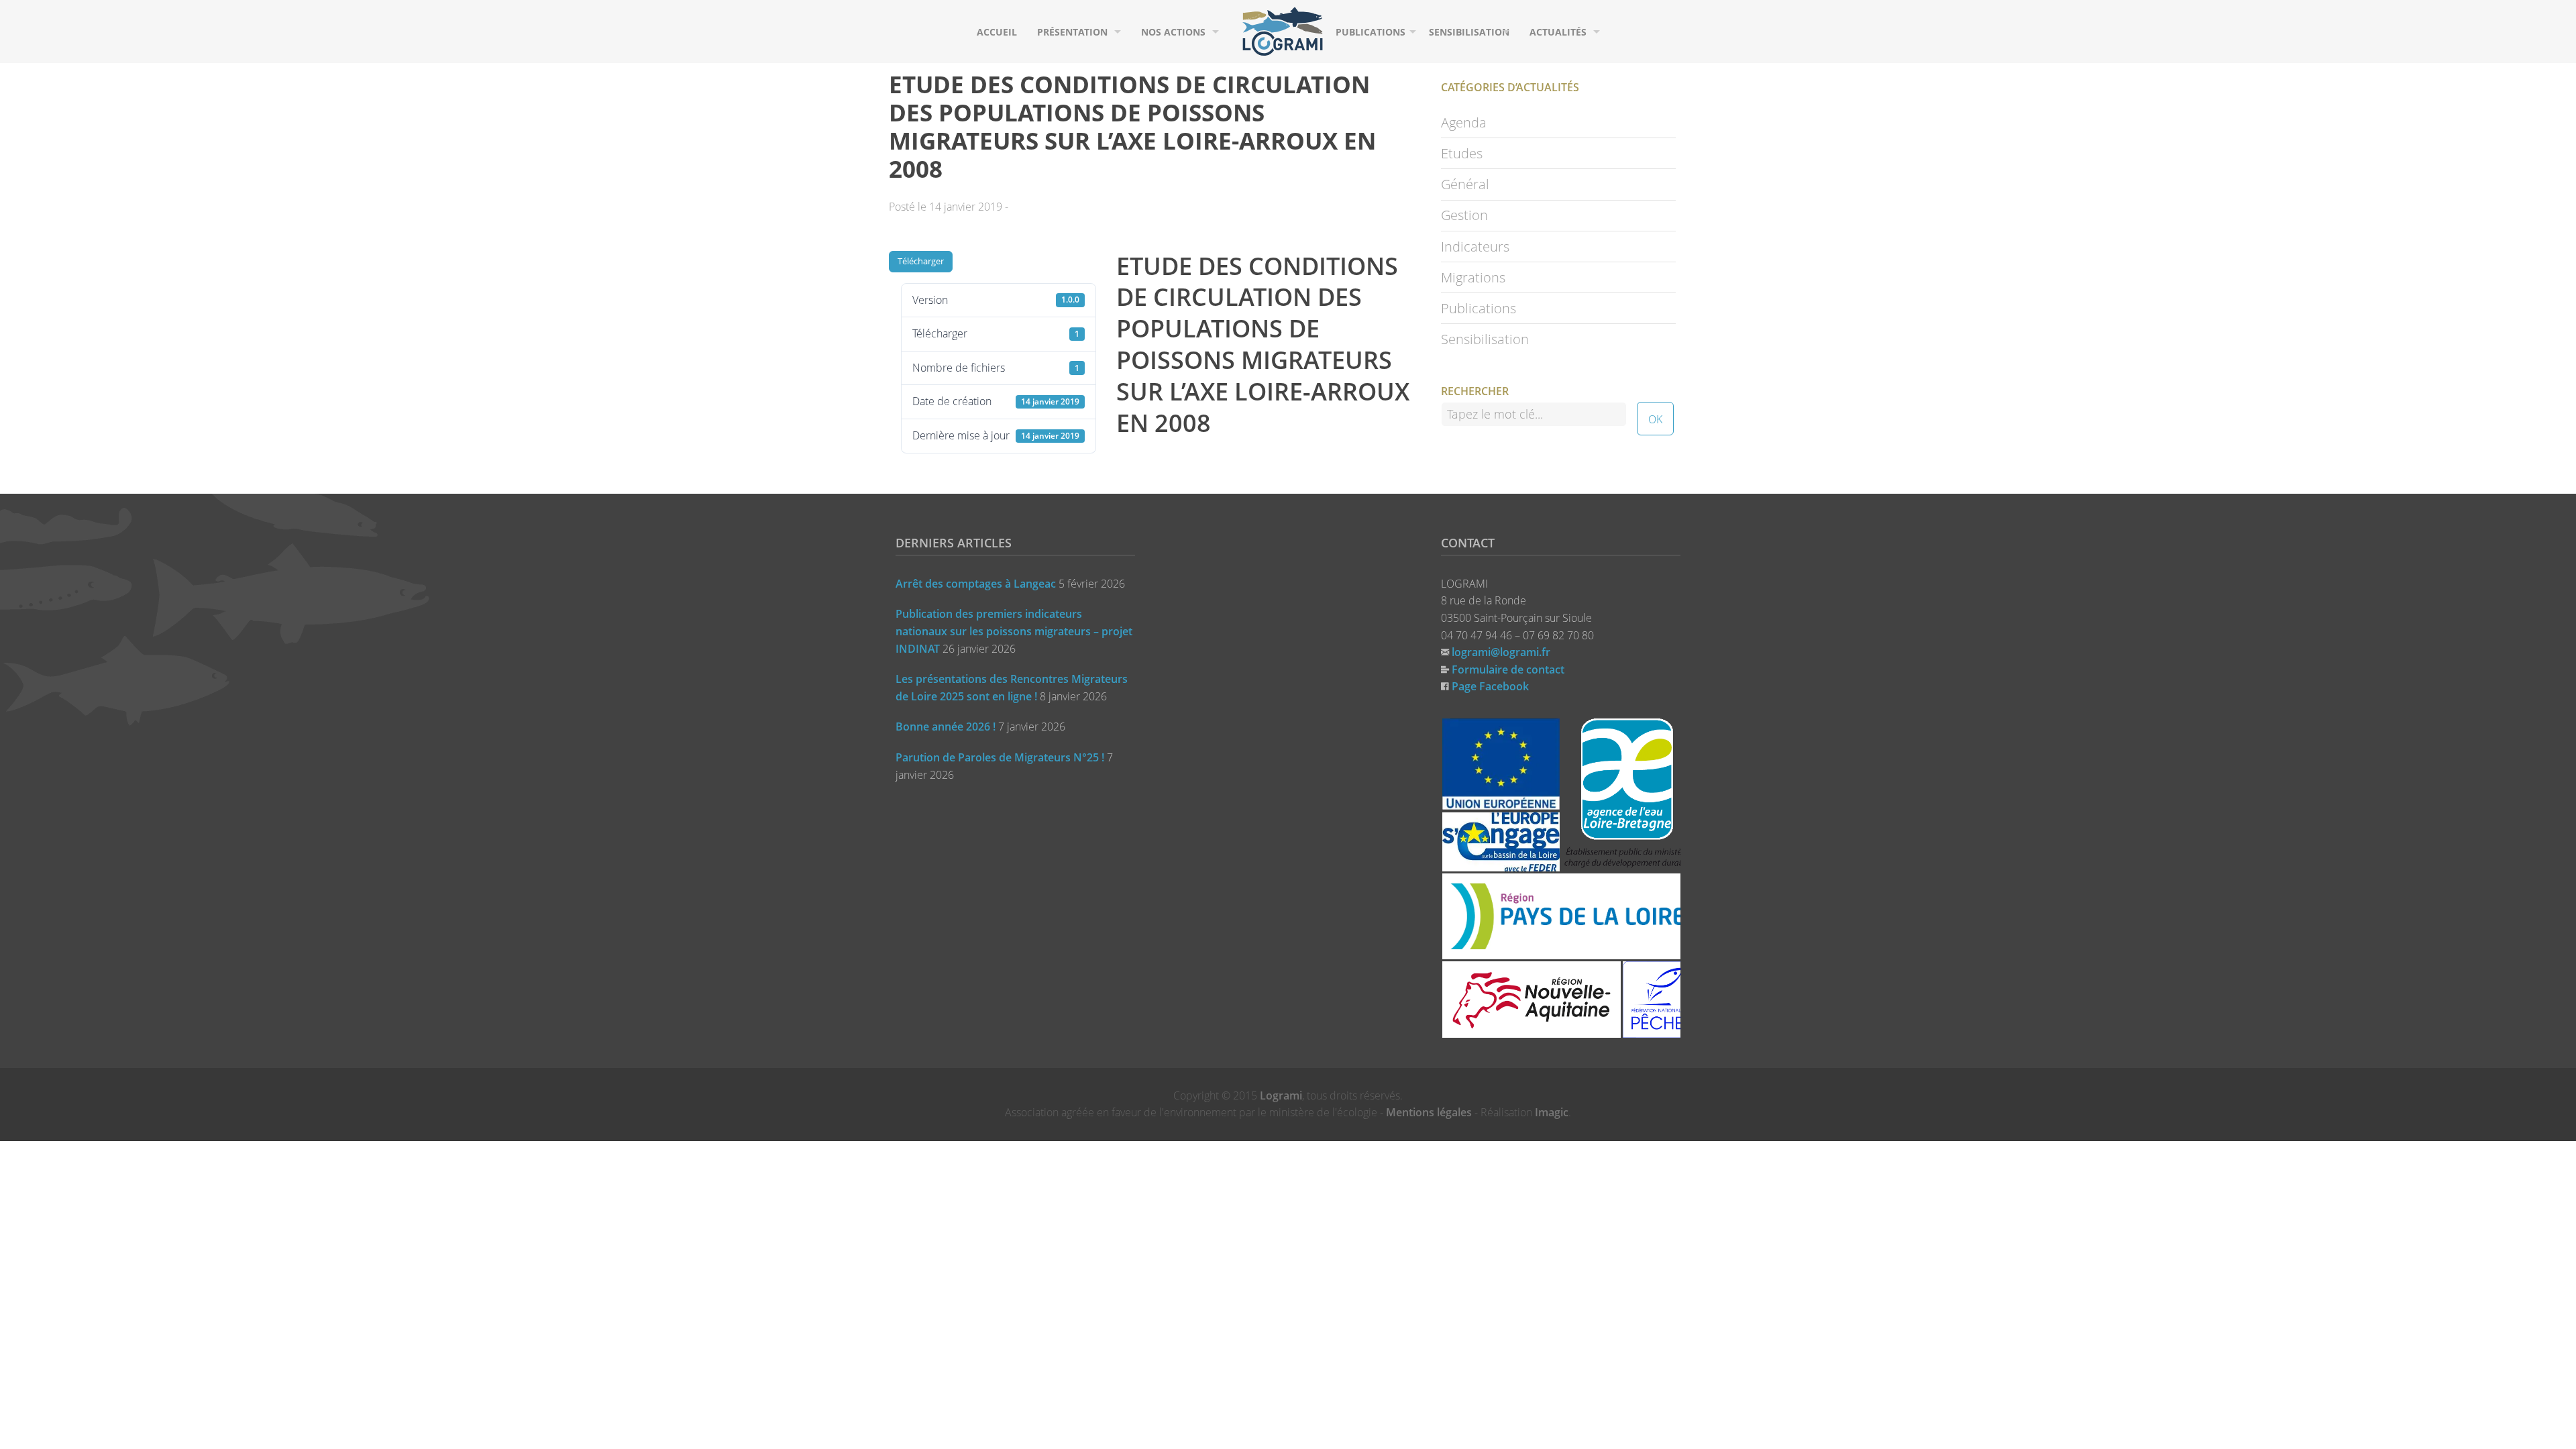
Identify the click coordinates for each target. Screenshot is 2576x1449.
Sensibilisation (1469, 32)
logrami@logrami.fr (1501, 652)
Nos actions (1173, 32)
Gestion (1464, 215)
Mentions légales (1429, 1112)
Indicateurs (1475, 247)
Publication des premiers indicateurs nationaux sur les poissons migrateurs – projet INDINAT (1014, 631)
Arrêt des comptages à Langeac (976, 584)
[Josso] (1283, 30)
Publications (1371, 32)
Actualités (1558, 32)
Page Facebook (1490, 686)
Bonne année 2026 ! (946, 727)
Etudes (1462, 153)
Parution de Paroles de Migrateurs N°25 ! (1000, 757)
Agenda (1464, 122)
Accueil (997, 32)
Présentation (1072, 32)
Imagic (1552, 1112)
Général (1465, 184)
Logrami (1281, 1095)
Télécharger (921, 261)
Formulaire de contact (1508, 669)
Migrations (1473, 277)
